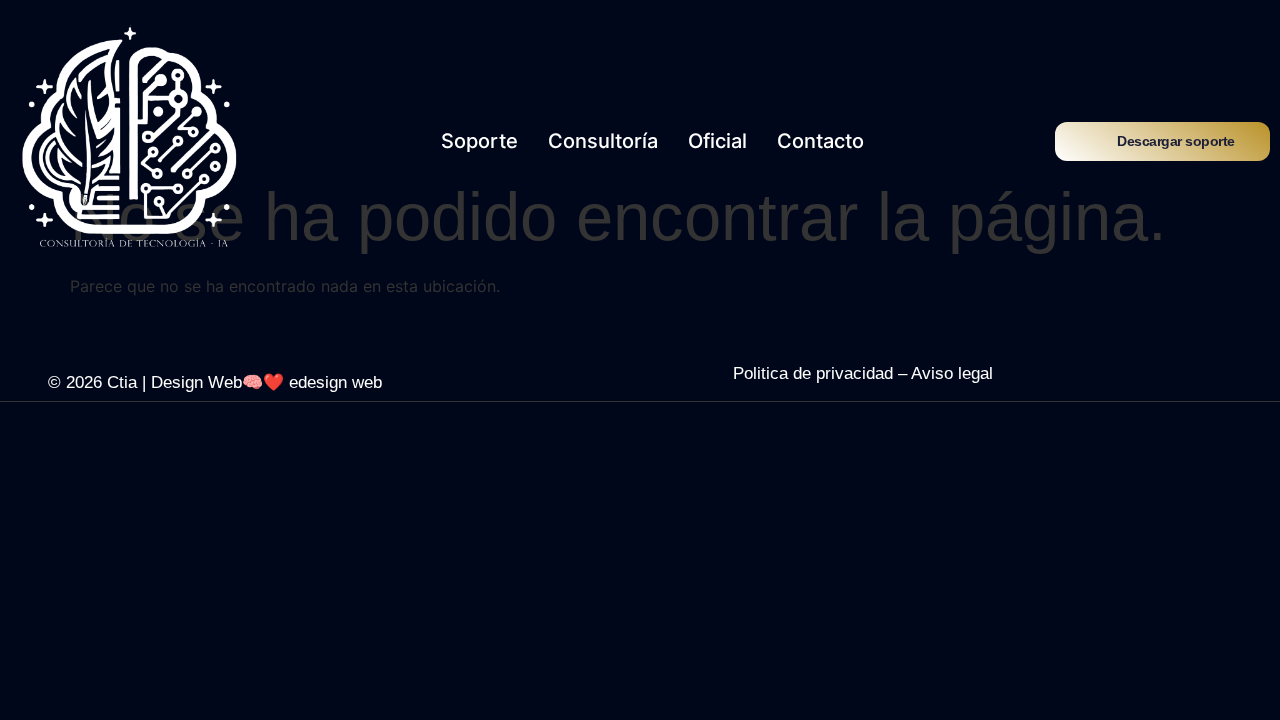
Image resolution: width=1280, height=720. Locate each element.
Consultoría (603, 141)
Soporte (479, 141)
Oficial (717, 141)
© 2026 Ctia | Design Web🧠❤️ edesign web (215, 382)
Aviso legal (952, 373)
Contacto (820, 141)
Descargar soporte (1176, 141)
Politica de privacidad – (822, 373)
